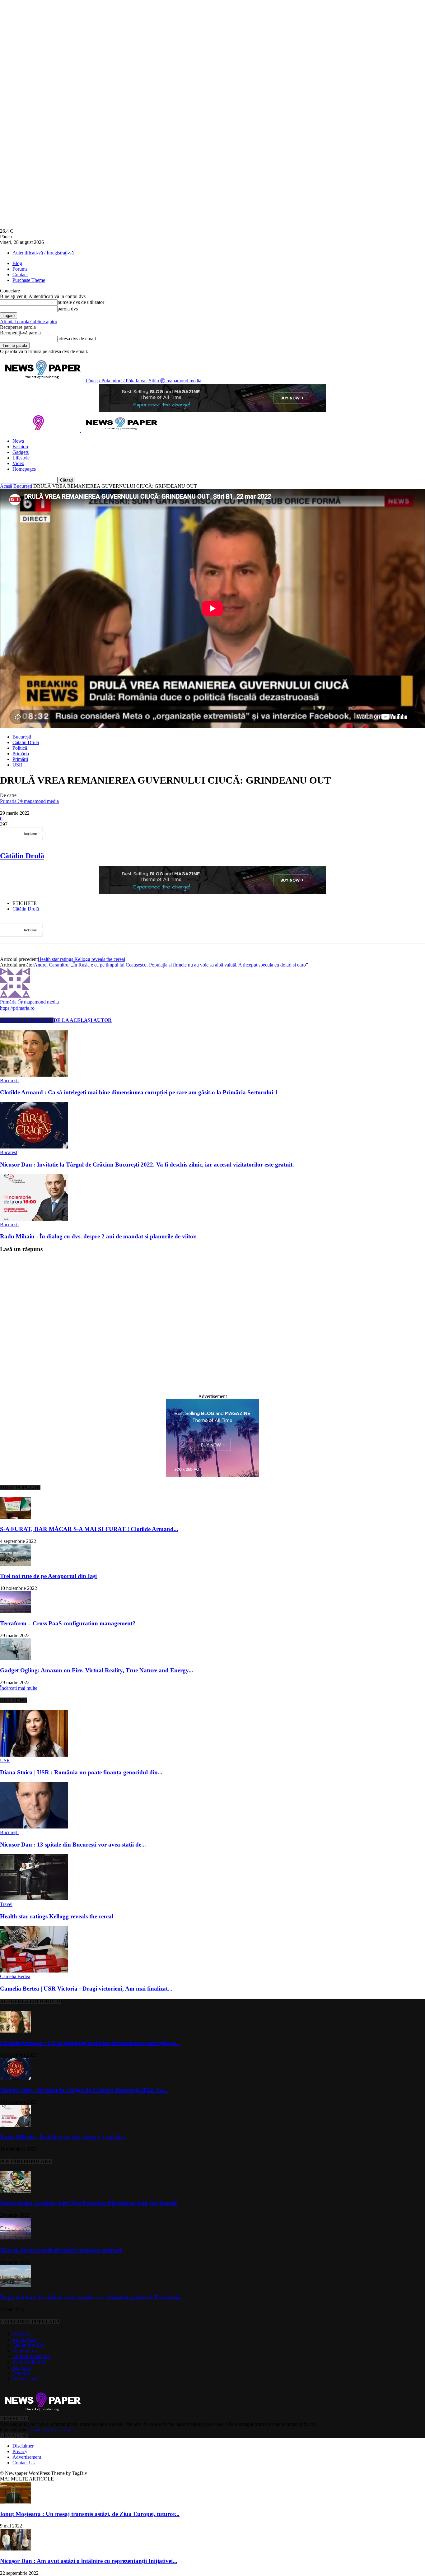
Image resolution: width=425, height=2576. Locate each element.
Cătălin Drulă (26, 742)
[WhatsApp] (127, 834)
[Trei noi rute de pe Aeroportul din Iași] (16, 1564)
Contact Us (23, 2463)
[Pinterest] (104, 834)
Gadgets (21, 452)
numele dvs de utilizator (81, 302)
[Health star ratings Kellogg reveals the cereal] (34, 1899)
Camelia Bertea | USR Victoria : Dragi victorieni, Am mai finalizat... (86, 1989)
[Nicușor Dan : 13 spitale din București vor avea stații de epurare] (34, 1827)
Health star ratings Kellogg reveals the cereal (81, 959)
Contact (20, 275)
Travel (6, 1904)
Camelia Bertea (15, 1976)
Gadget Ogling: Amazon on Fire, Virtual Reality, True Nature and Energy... (97, 1670)
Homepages (24, 469)
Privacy (20, 2451)
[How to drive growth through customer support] (16, 2238)
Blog (17, 263)
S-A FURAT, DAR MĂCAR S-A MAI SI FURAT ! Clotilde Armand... (89, 1529)
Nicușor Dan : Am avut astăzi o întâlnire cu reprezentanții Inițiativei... (89, 2561)
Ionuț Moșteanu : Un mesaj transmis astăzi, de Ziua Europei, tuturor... (90, 2514)
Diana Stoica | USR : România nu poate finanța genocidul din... (81, 1772)
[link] (22, 856)
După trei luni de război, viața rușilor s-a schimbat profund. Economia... (92, 2297)
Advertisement (27, 2457)
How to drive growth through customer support (61, 2250)
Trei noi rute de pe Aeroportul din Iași (48, 1576)
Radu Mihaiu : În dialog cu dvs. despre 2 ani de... (63, 2137)
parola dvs (68, 309)
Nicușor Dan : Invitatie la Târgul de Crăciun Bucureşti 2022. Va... (84, 2090)
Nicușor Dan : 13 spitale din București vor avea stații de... (73, 1845)
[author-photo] (15, 996)
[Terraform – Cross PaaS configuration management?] (16, 1611)
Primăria (21, 754)
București (23, 486)
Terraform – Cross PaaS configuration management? (68, 1623)
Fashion (20, 447)
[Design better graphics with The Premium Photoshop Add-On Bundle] (16, 2191)
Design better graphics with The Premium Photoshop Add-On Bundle (89, 2203)
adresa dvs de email (77, 339)
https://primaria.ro (17, 1008)
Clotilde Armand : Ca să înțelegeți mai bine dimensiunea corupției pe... (90, 2043)
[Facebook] (59, 834)
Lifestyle (21, 458)
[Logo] (41, 430)
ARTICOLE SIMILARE (27, 1020)
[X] (82, 834)
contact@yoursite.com (51, 2430)
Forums (20, 269)
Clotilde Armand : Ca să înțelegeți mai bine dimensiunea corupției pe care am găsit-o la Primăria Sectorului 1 (139, 1092)
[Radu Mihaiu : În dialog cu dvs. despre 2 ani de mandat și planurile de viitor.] (34, 1219)
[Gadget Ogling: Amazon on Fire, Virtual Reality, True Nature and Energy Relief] (16, 1658)
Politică (20, 748)
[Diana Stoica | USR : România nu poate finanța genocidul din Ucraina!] (34, 1755)
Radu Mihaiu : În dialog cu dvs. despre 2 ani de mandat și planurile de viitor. (98, 1236)
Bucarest (9, 1152)
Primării (20, 759)
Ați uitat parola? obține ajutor (29, 321)
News (18, 441)
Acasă (6, 486)
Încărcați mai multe (19, 1688)
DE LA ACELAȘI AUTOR (83, 1020)
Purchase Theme (29, 280)
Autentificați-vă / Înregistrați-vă (43, 253)
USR (17, 765)
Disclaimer (23, 2446)
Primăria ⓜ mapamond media (29, 801)
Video (18, 463)
